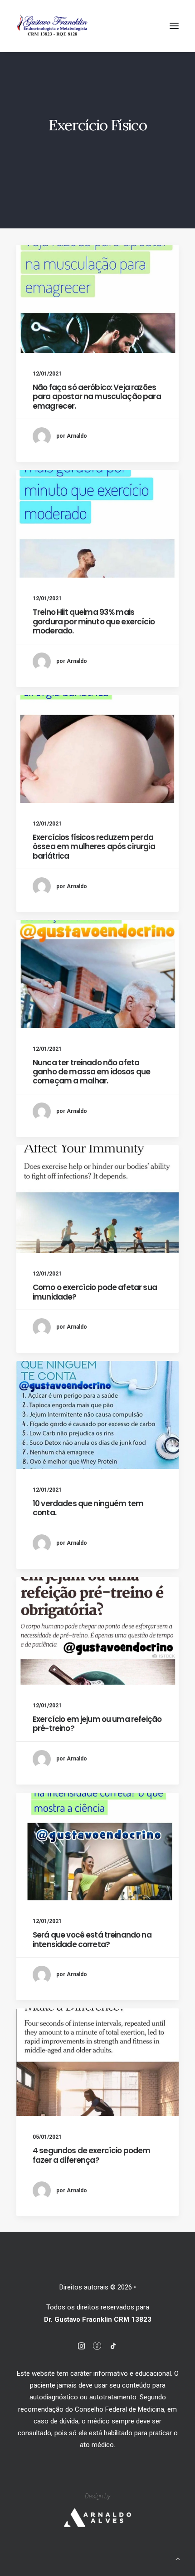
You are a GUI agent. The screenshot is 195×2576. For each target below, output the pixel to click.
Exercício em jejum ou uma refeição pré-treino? (97, 1724)
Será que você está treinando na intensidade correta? (92, 1939)
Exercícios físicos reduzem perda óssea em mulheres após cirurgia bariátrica (94, 847)
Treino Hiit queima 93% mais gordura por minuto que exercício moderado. (94, 621)
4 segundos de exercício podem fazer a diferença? (91, 2155)
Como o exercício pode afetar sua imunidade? (95, 1292)
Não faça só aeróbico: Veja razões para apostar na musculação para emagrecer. (97, 397)
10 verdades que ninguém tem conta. (88, 1508)
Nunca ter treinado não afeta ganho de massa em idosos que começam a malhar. (91, 1072)
